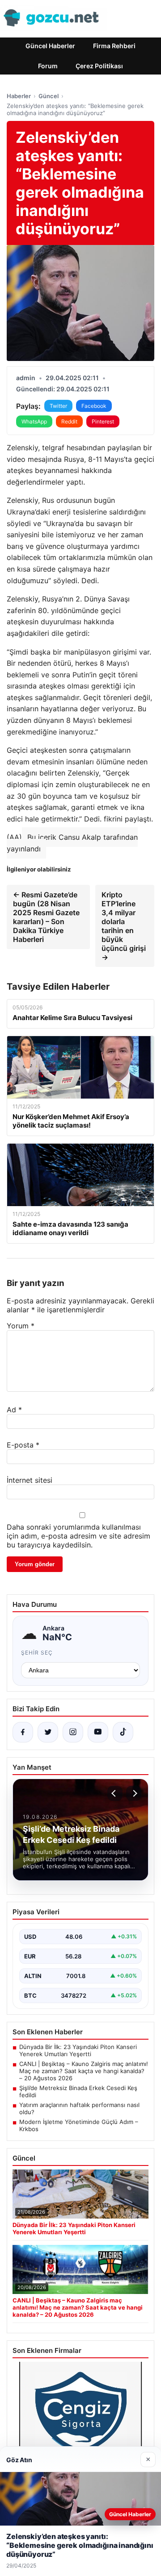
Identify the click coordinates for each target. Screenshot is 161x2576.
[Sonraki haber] (134, 1793)
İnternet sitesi (30, 1480)
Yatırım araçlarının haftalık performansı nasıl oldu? (79, 2108)
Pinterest (103, 421)
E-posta (23, 1445)
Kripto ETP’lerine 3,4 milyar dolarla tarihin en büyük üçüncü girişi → (124, 926)
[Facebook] (23, 1732)
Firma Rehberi (114, 46)
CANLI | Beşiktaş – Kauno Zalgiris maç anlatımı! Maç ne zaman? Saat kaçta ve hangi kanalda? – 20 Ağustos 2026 (84, 2071)
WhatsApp (34, 421)
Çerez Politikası (99, 66)
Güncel (49, 96)
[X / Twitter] (48, 1732)
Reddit (69, 421)
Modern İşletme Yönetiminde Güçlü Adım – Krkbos (79, 2125)
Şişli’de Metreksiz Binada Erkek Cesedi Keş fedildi (78, 2091)
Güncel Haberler (50, 46)
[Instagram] (73, 1732)
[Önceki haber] (115, 1793)
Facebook (94, 406)
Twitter (58, 406)
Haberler (19, 96)
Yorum (21, 1326)
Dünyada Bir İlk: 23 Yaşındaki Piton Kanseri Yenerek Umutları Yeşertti (78, 2050)
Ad (14, 1410)
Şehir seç (37, 1653)
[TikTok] (123, 1732)
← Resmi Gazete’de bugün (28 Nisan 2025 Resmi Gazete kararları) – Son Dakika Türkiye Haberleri (46, 917)
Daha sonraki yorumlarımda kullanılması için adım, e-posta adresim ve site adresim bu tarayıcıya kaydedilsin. (78, 1536)
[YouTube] (98, 1732)
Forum (48, 66)
